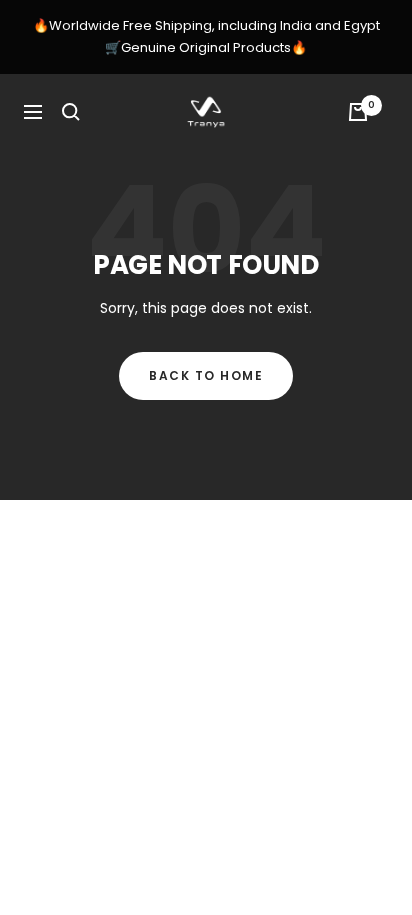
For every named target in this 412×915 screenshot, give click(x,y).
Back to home (206, 375)
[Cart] (358, 112)
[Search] (71, 112)
